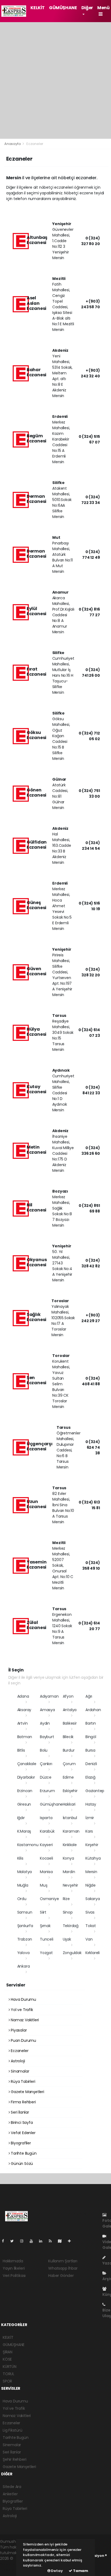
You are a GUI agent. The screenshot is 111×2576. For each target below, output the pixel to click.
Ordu (22, 1899)
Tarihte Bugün (23, 2153)
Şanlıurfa (25, 1926)
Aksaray (24, 1710)
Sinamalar (19, 2071)
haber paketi (12, 2564)
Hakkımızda (13, 2261)
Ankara (24, 1966)
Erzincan (25, 1791)
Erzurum (47, 1791)
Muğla (23, 1885)
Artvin (22, 1723)
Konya (68, 1858)
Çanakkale (27, 1764)
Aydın (45, 1723)
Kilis (20, 1858)
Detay (57, 2571)
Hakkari (69, 1804)
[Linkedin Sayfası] (43, 2241)
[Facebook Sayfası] (5, 2241)
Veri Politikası (14, 2276)
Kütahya (93, 1858)
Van (89, 1939)
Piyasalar (18, 2030)
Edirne (68, 1777)
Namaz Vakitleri (24, 2020)
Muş (44, 1885)
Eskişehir (70, 1791)
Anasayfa (13, 144)
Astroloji (17, 2061)
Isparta (46, 1818)
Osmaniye (49, 1899)
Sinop (68, 1912)
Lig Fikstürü (13, 2430)
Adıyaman (49, 1696)
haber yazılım (12, 2570)
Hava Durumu (23, 1999)
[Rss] (52, 2241)
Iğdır (21, 1818)
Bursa (90, 1750)
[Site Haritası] (62, 2241)
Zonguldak (72, 1953)
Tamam (80, 2571)
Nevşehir (70, 1885)
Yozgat (46, 1953)
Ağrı (89, 1696)
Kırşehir (92, 1845)
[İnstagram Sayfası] (24, 2241)
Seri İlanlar (19, 2112)
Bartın (91, 1723)
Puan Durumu (23, 2040)
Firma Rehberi (23, 2102)
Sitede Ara (12, 2487)
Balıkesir (70, 1723)
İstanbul (70, 1818)
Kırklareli (93, 1953)
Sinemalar (12, 2445)
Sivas (90, 1912)
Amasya (47, 1710)
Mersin (91, 1872)
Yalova (23, 1953)
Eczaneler (19, 2051)
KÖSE (7, 2359)
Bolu (44, 1750)
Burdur (69, 1750)
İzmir (90, 1818)
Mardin (69, 1872)
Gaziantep (95, 1791)
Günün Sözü (21, 2164)
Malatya (25, 1872)
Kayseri (46, 1845)
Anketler (10, 2494)
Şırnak (45, 1926)
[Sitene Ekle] (72, 2241)
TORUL (8, 2374)
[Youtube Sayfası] (33, 2241)
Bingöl (91, 1737)
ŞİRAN (8, 2352)
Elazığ (90, 1777)
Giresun (24, 1804)
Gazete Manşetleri (27, 2092)
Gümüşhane (51, 1804)
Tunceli (47, 1939)
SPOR (7, 2381)
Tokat (91, 1926)
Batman (25, 1737)
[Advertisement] (55, 80)
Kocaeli (46, 1858)
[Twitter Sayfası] (14, 2241)
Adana (23, 1696)
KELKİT (38, 8)
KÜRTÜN (10, 2367)
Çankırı (46, 1764)
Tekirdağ (71, 1926)
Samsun (25, 1912)
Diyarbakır (26, 1777)
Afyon (68, 1696)
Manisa (46, 1872)
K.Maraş (24, 1831)
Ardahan (93, 1710)
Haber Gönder (61, 2276)
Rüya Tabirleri (22, 2081)
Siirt (43, 1912)
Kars (89, 1831)
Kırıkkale (70, 1845)
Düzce (46, 1777)
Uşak (67, 1939)
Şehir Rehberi (15, 2459)
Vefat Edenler (22, 2133)
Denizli (91, 1764)
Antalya (70, 1710)
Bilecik (68, 1737)
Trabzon (25, 1939)
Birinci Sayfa (21, 2123)
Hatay (91, 1804)
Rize (66, 1899)
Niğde (91, 1885)
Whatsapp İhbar (63, 2268)
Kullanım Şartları (63, 2261)
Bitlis (21, 1750)
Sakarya (93, 1899)
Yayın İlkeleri (14, 2268)
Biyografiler (20, 2143)
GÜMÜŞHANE (63, 8)
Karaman (71, 1831)
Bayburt (47, 1737)
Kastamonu (28, 1845)
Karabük (47, 1831)
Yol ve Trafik (21, 2010)
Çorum (69, 1764)
